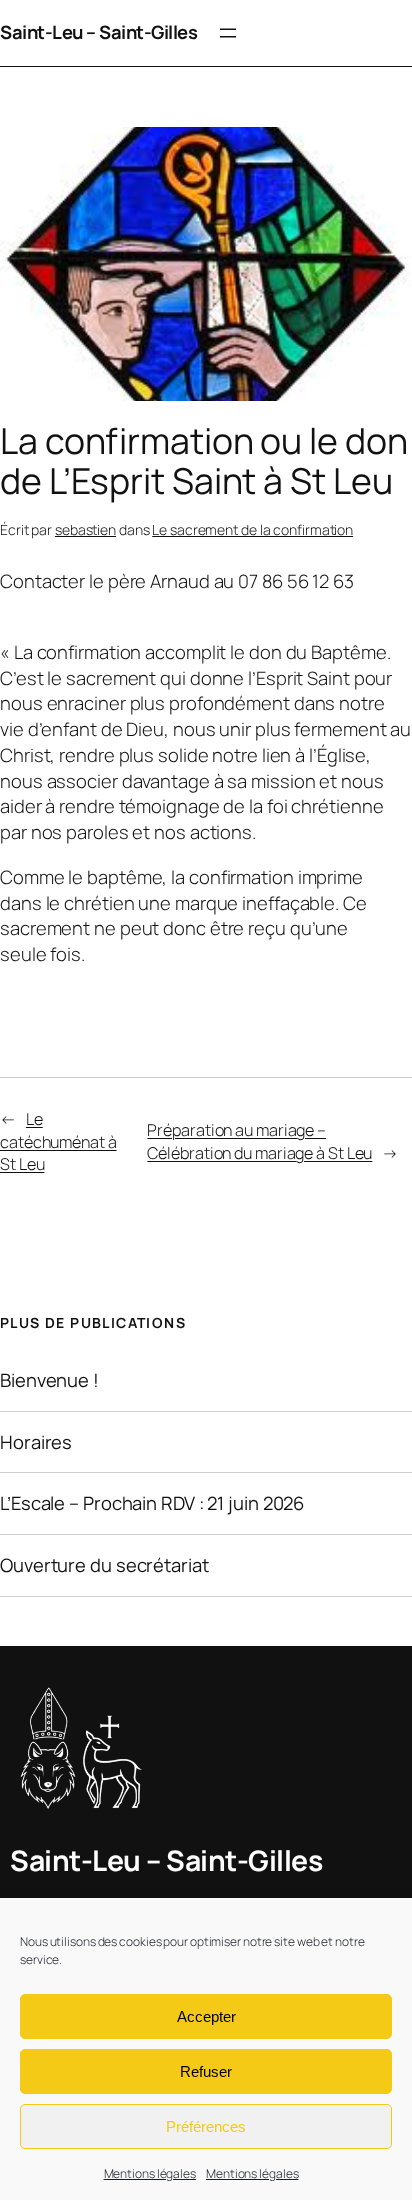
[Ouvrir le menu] (228, 33)
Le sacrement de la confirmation (252, 529)
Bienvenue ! (49, 1380)
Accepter (206, 2016)
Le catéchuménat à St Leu (58, 1141)
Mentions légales (150, 2173)
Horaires (36, 1442)
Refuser (206, 2071)
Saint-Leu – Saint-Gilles (98, 32)
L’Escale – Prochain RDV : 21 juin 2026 (152, 1503)
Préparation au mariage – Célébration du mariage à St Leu (259, 1141)
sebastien (85, 529)
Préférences (206, 2126)
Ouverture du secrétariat (104, 1565)
